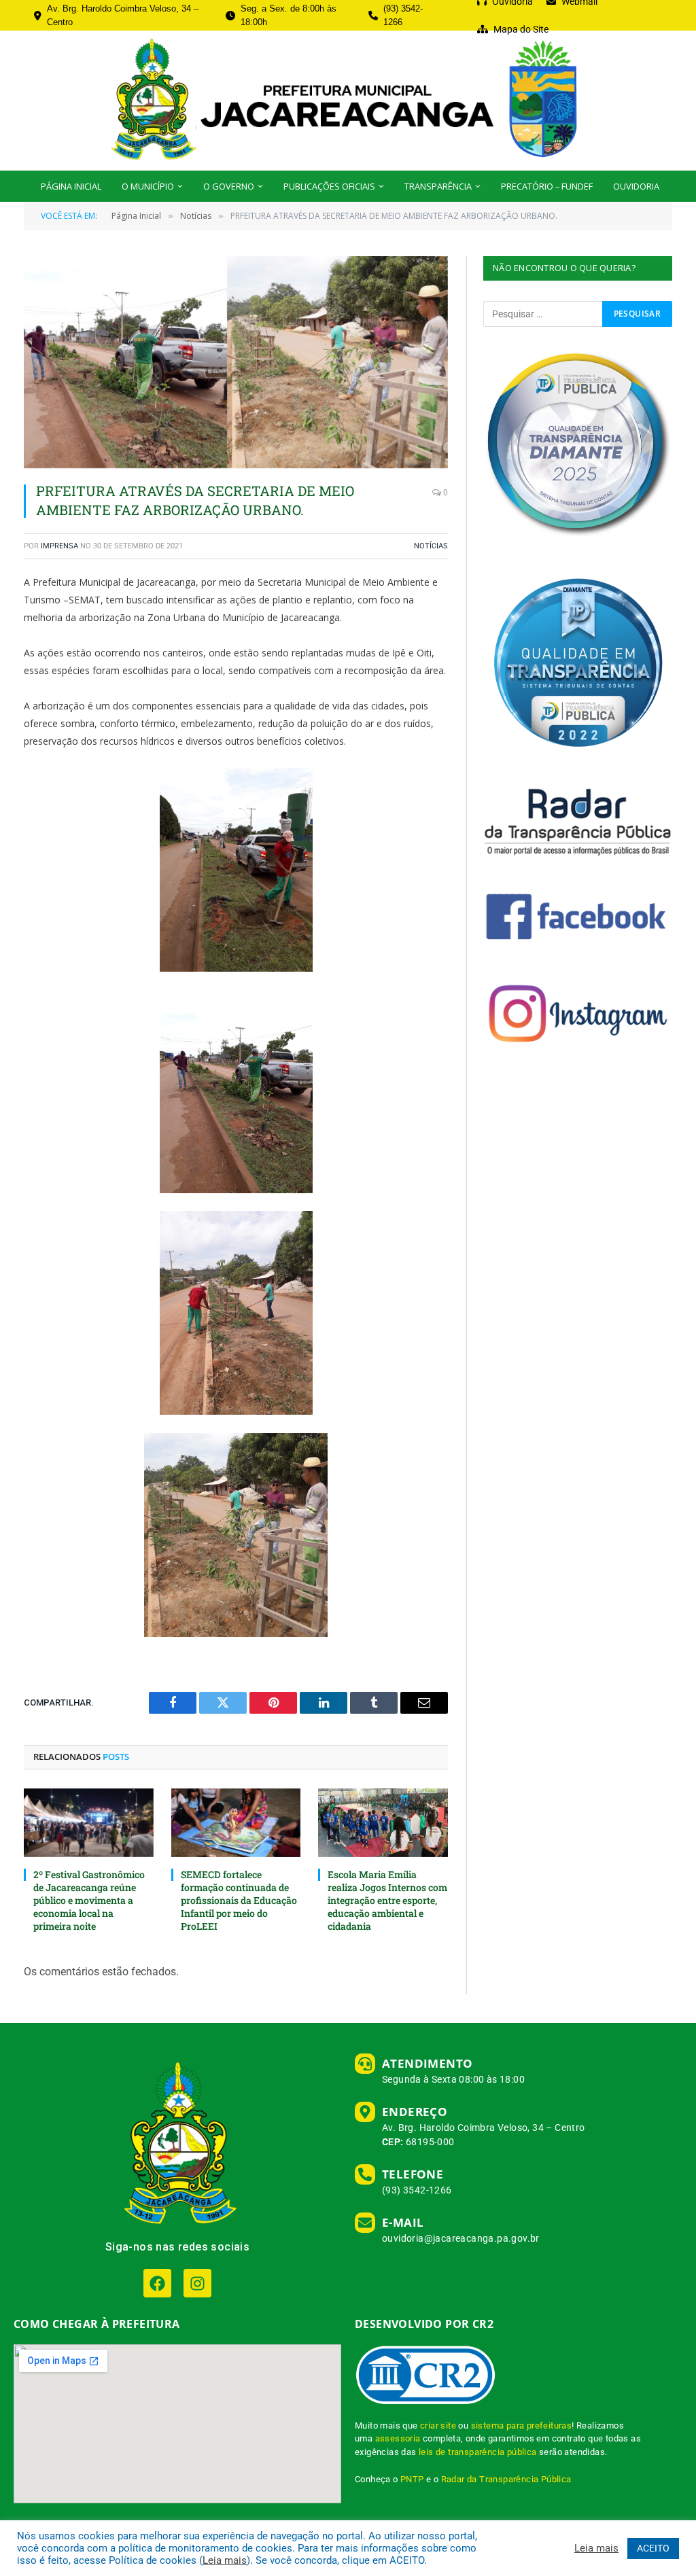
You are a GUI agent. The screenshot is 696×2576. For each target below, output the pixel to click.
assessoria (398, 2438)
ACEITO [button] (653, 2548)
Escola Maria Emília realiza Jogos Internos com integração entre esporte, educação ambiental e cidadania (387, 1900)
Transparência (438, 186)
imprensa (59, 546)
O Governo (229, 186)
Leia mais (225, 2560)
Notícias (431, 546)
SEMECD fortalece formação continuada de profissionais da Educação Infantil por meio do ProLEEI (239, 1900)
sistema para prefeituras (522, 2425)
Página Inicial (71, 186)
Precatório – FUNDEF (547, 186)
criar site (438, 2425)
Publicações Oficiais (329, 186)
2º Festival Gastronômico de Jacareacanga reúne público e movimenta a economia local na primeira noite (89, 1900)
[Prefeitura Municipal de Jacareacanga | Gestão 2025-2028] (348, 101)
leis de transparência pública (478, 2452)
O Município (148, 186)
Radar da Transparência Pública (506, 2479)
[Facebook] (157, 2283)
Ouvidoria (636, 186)
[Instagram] (197, 2283)
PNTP (412, 2479)
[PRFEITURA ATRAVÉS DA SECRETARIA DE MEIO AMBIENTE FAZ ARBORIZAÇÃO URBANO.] (236, 362)
